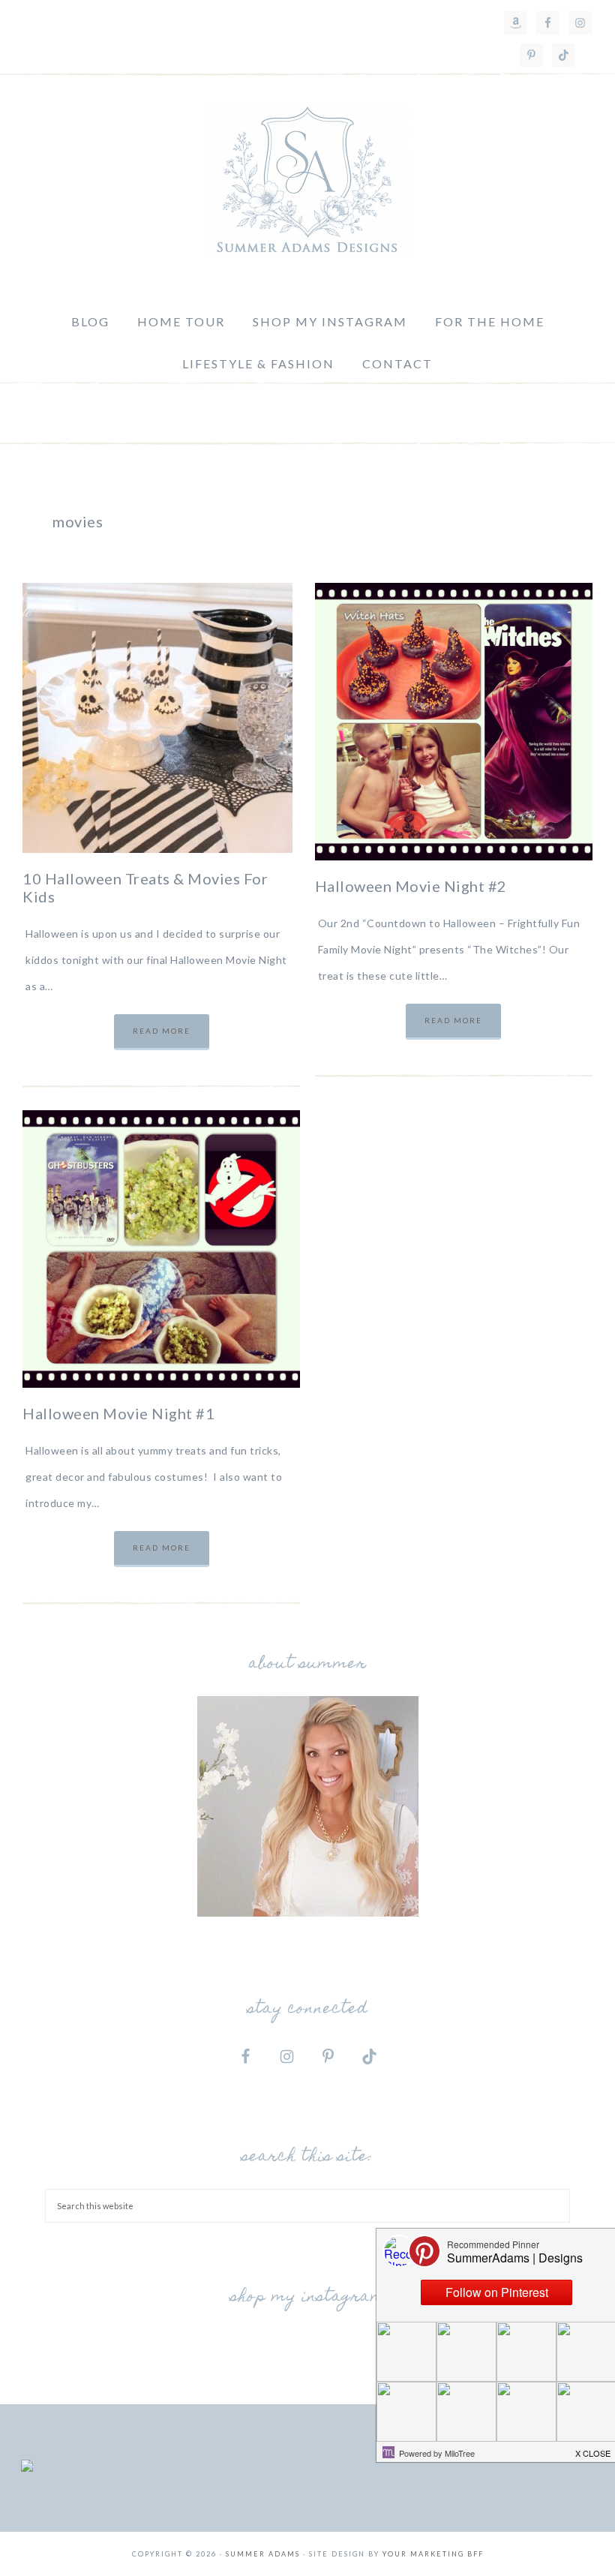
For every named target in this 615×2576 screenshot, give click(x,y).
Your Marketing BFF (433, 2554)
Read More (162, 1031)
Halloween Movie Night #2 (411, 886)
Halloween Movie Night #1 (118, 1413)
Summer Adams (307, 181)
